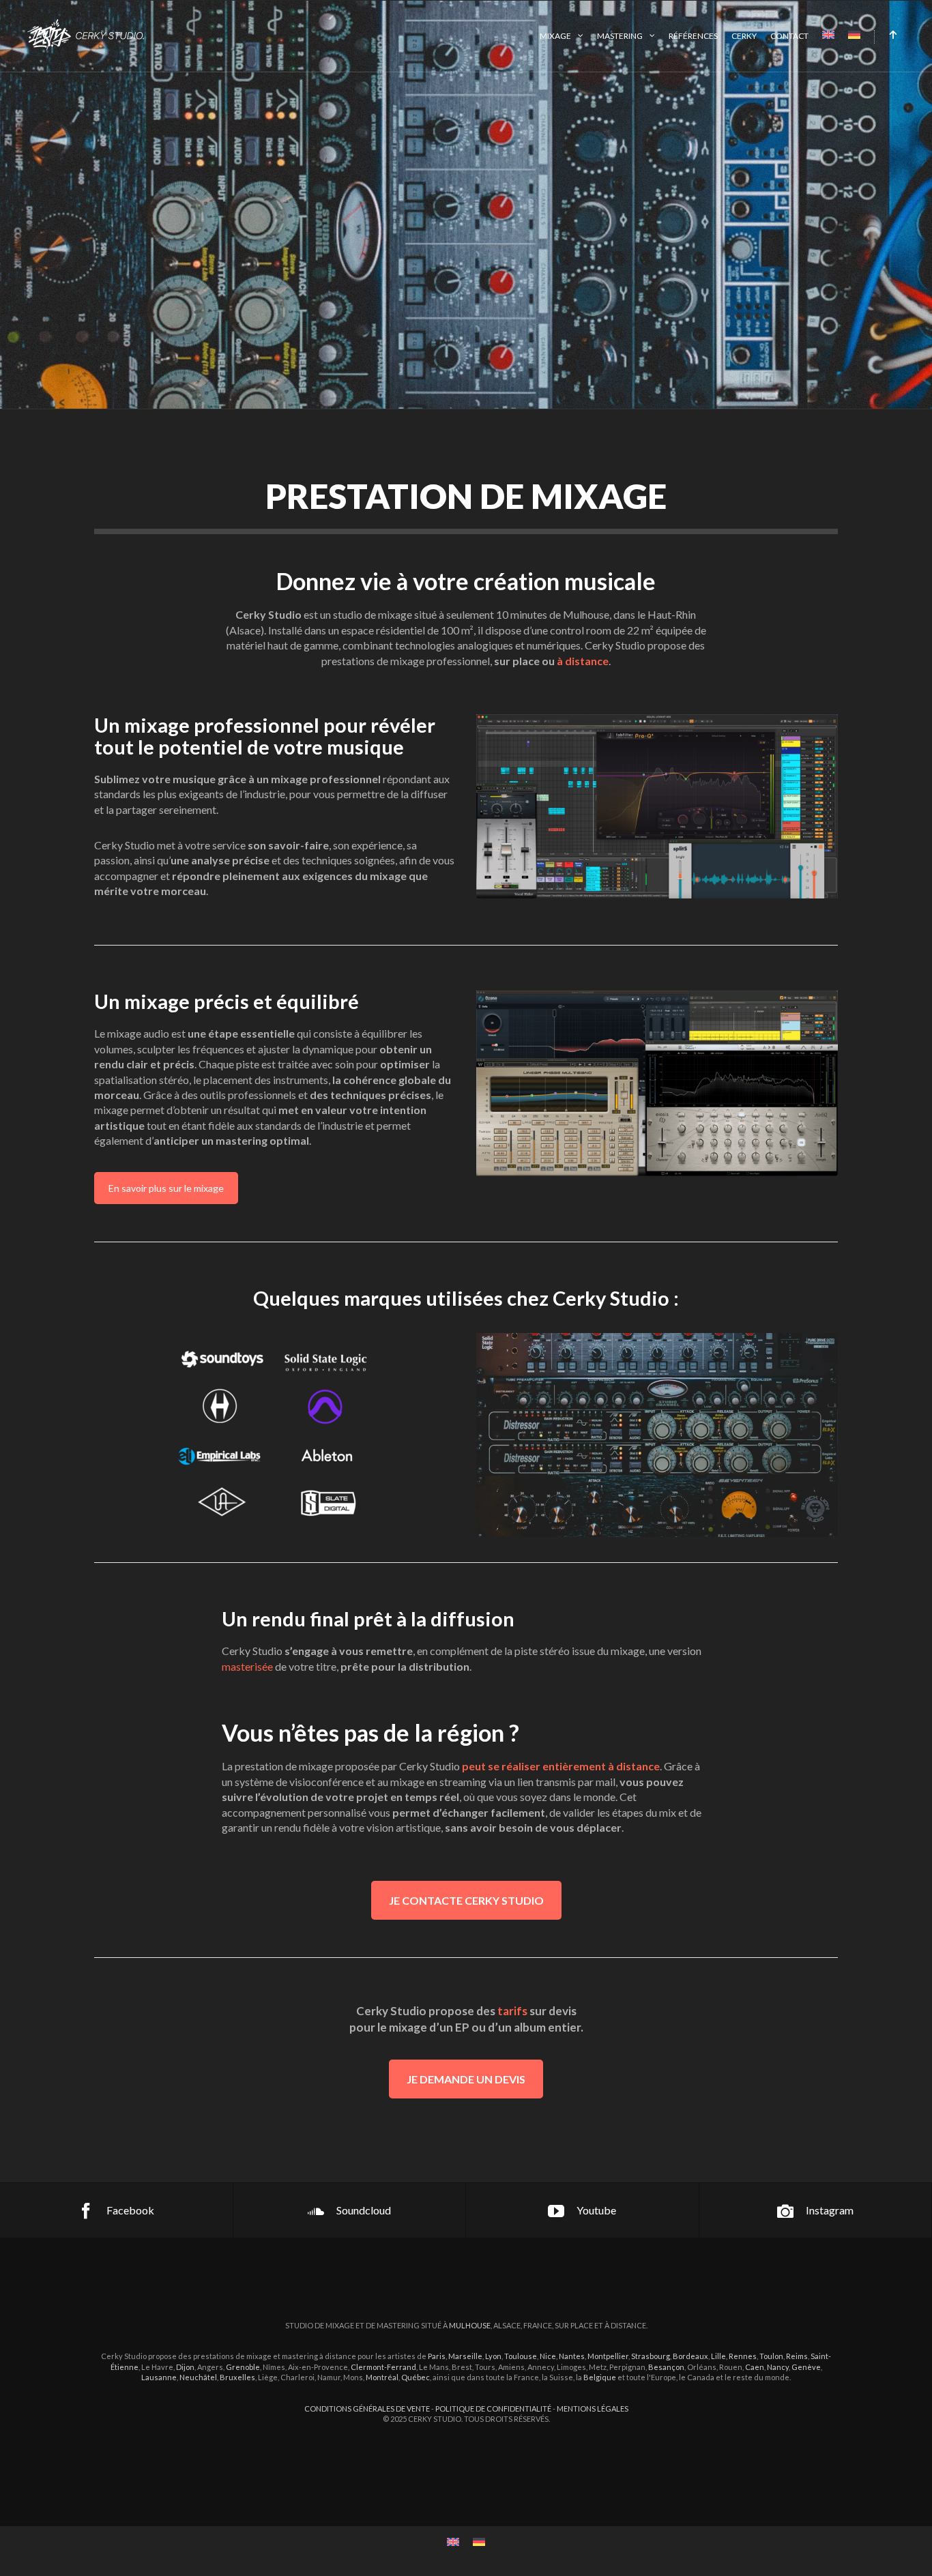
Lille (718, 2356)
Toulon (771, 2356)
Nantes (572, 2356)
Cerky (744, 36)
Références (693, 36)
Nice (548, 2356)
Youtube (596, 2210)
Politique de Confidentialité (493, 2409)
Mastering (620, 36)
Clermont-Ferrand (383, 2367)
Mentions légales (593, 2409)
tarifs (512, 2011)
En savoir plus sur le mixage (166, 1188)
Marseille (465, 2356)
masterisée (247, 1666)
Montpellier (608, 2356)
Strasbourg (651, 2356)
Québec (416, 2377)
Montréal (382, 2377)
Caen (755, 2367)
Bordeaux (690, 2356)
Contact (789, 36)
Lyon (493, 2356)
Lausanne (159, 2377)
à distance (583, 661)
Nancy (778, 2367)
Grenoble (243, 2367)
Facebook (130, 2210)
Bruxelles (237, 2377)
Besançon (666, 2367)
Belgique (600, 2377)
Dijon (185, 2367)
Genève (806, 2367)
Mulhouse (470, 2325)
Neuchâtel (198, 2377)
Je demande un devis (466, 2079)
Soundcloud (364, 2210)
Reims (797, 2356)
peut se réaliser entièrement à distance (561, 1766)
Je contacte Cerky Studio (466, 1900)
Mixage (555, 36)
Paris (437, 2356)
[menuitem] (828, 36)
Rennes (743, 2356)
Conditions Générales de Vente (367, 2409)
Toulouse (521, 2356)
